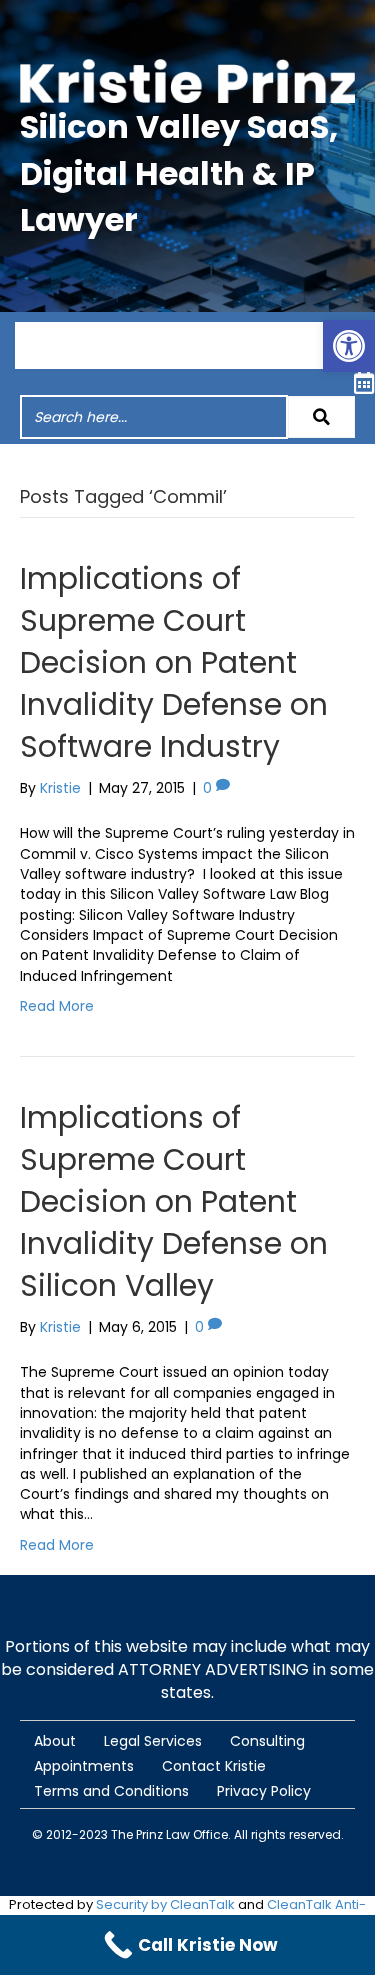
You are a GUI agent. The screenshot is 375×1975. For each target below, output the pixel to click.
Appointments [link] (84, 1766)
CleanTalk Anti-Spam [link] (267, 1914)
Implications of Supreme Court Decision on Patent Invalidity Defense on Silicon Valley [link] (174, 1201)
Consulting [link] (267, 1741)
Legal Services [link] (153, 1741)
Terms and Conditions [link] (111, 1791)
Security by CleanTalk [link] (165, 1904)
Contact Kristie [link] (214, 1766)
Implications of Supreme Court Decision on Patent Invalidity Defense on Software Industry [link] (174, 662)
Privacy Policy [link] (264, 1791)
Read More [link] (57, 1006)
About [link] (55, 1741)
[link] (349, 346)
